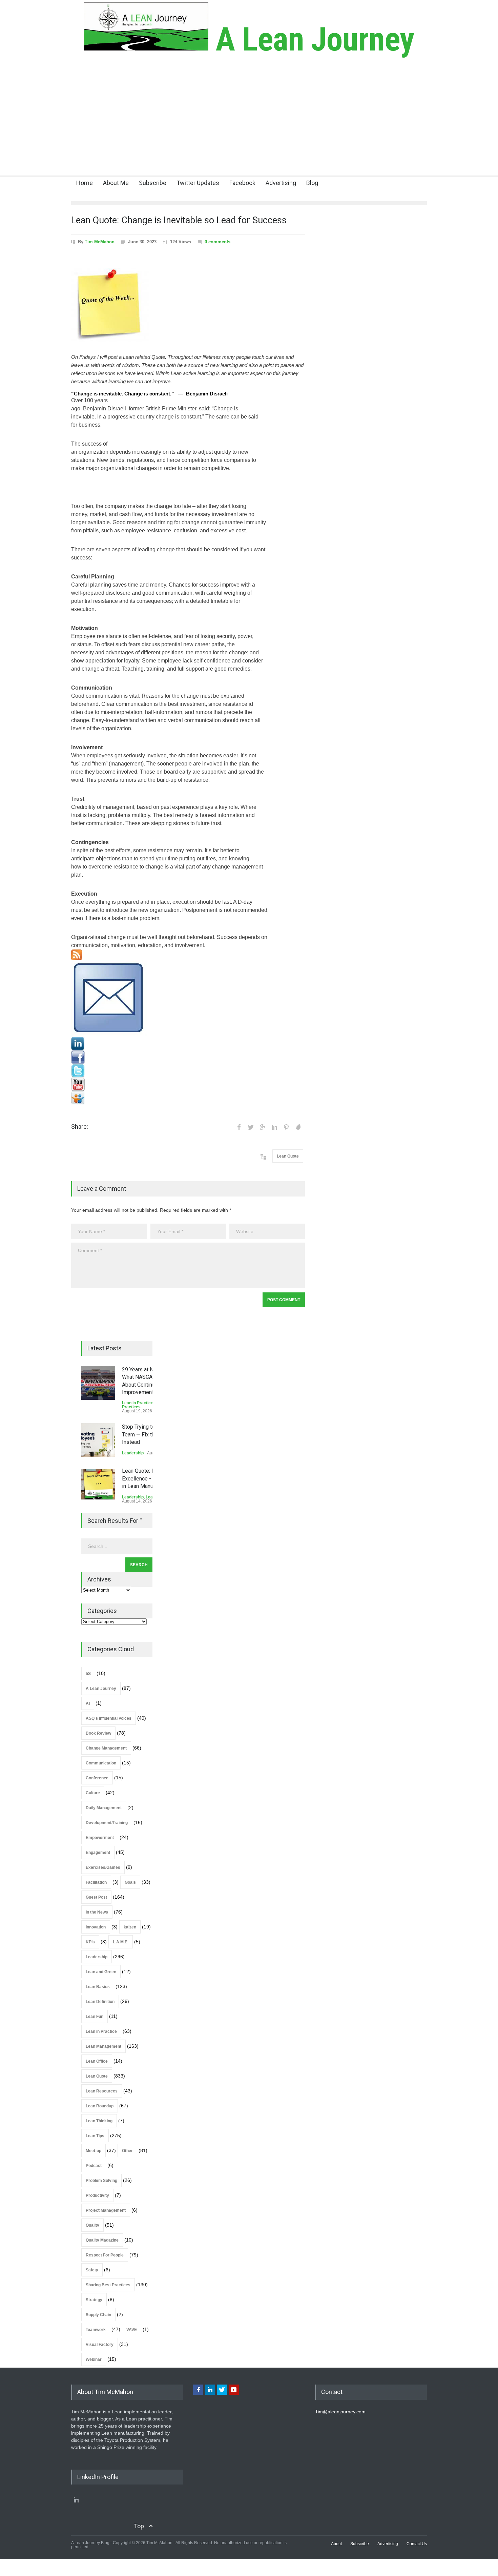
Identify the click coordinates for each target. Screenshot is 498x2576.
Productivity (97, 2195)
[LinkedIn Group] (188, 1044)
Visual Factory (100, 2345)
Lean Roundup (100, 2106)
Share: (80, 1127)
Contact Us (417, 2544)
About (336, 2544)
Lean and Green (101, 1972)
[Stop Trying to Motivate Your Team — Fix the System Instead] (98, 1440)
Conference (97, 1778)
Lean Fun (95, 2017)
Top (139, 2526)
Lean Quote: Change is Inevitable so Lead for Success (179, 220)
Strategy (94, 2300)
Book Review (98, 1733)
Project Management (106, 2210)
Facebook (242, 183)
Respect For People (105, 2255)
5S (88, 1674)
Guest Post (96, 1897)
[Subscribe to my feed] (188, 955)
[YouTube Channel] (188, 1084)
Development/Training (107, 1823)
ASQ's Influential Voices (109, 1718)
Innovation (96, 1927)
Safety (92, 2270)
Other (127, 2151)
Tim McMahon (100, 242)
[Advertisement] (249, 125)
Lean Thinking (99, 2121)
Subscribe (153, 183)
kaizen (130, 1927)
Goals (130, 1882)
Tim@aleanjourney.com (340, 2412)
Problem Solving (101, 2181)
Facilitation (96, 1882)
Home (85, 183)
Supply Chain (98, 2315)
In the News (97, 1912)
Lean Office (97, 2061)
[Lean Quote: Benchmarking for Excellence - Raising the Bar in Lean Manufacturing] (98, 1484)
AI (88, 1703)
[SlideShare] (188, 1098)
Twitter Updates (198, 183)
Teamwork (96, 2330)
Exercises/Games (103, 1867)
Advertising (281, 183)
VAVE (132, 2330)
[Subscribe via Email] (188, 999)
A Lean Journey (311, 39)
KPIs (90, 1942)
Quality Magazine (102, 2240)
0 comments (217, 242)
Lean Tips (95, 2136)
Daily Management (104, 1808)
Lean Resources (102, 2091)
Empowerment (100, 1838)
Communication (101, 1763)
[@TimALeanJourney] (188, 1071)
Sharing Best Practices (108, 2285)
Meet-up (94, 2151)
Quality (92, 2225)
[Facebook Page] (188, 1057)
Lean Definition (100, 2002)
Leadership (133, 1453)
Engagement (98, 1853)
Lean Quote (288, 1156)
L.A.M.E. (121, 1942)
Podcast (94, 2166)
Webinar (94, 2359)
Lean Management (103, 2046)
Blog (312, 183)
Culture (93, 1793)
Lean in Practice (138, 1403)
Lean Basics (98, 1987)
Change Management (106, 1748)
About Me (116, 183)
